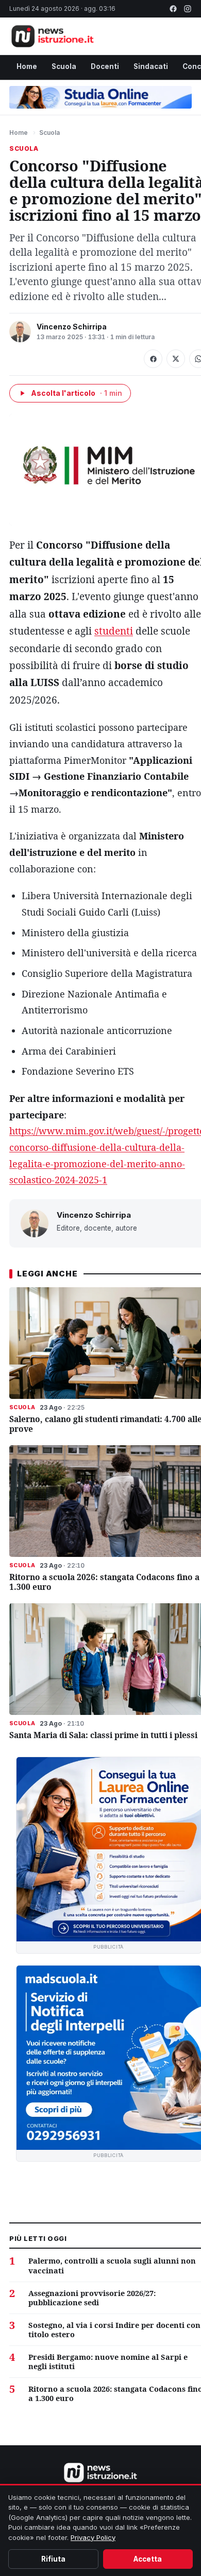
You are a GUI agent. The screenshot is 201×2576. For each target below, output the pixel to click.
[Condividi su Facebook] (153, 359)
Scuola (64, 66)
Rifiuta (53, 2559)
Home (27, 66)
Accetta (148, 2559)
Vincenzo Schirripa (72, 327)
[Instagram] (188, 9)
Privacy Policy (93, 2537)
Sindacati (151, 66)
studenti (114, 631)
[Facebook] (173, 9)
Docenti (105, 66)
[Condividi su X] (176, 359)
